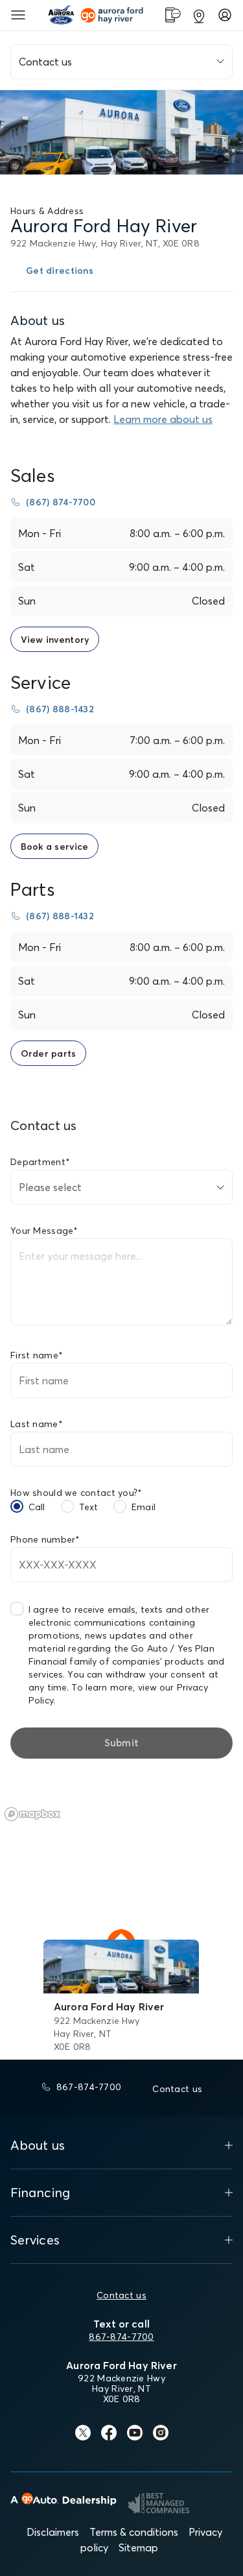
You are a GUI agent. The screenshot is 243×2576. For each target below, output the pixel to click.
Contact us (121, 2295)
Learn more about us (163, 419)
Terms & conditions (134, 2532)
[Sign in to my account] (225, 15)
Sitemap (138, 2547)
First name (37, 1355)
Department (40, 1162)
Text (89, 1507)
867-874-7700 (121, 2337)
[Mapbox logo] (32, 1814)
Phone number (45, 1539)
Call (37, 1507)
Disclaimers (53, 2532)
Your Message (44, 1231)
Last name (37, 1424)
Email (144, 1507)
